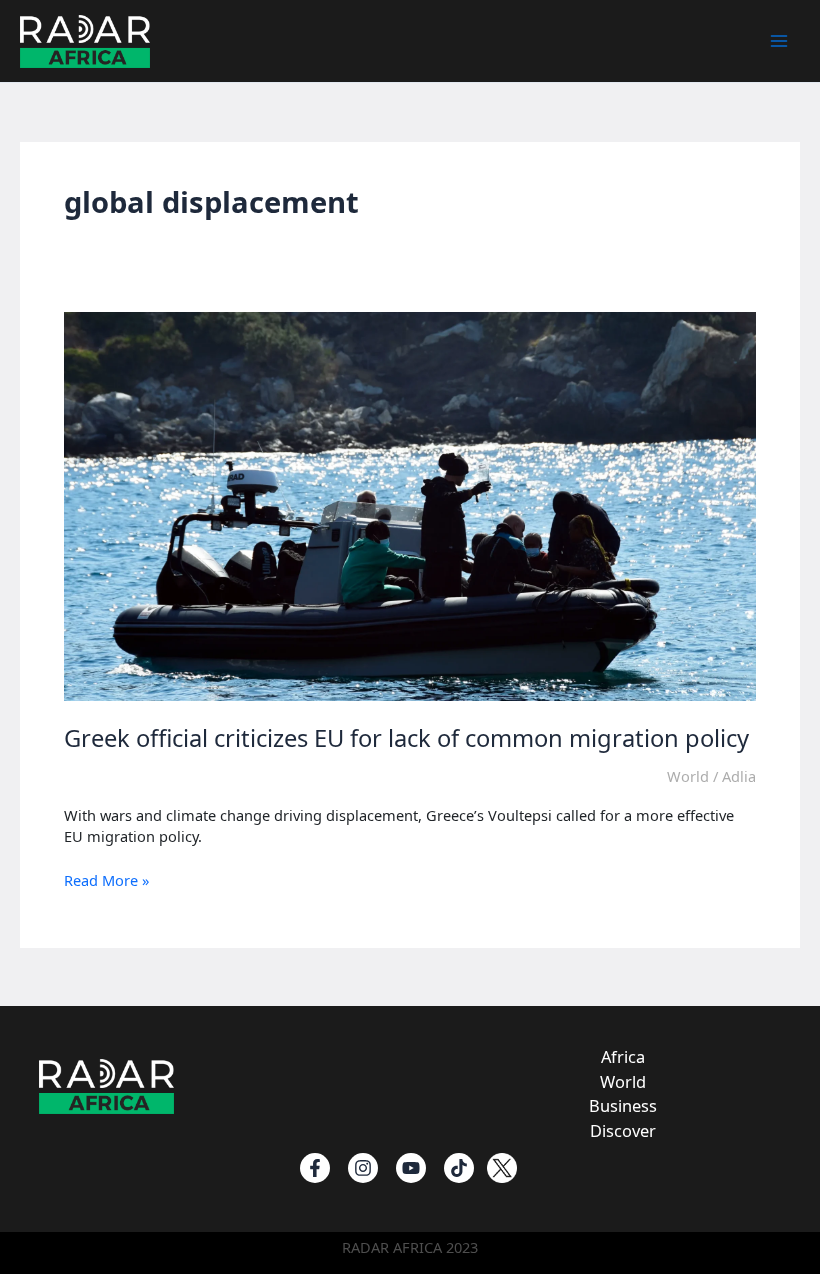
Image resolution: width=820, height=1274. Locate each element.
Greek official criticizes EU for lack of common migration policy (406, 738)
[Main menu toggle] (779, 41)
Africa (623, 1056)
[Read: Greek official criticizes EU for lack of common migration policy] (410, 505)
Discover (623, 1130)
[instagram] (363, 1168)
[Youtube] (411, 1168)
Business (623, 1105)
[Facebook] (315, 1168)
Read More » (106, 881)
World (688, 776)
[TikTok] (459, 1168)
